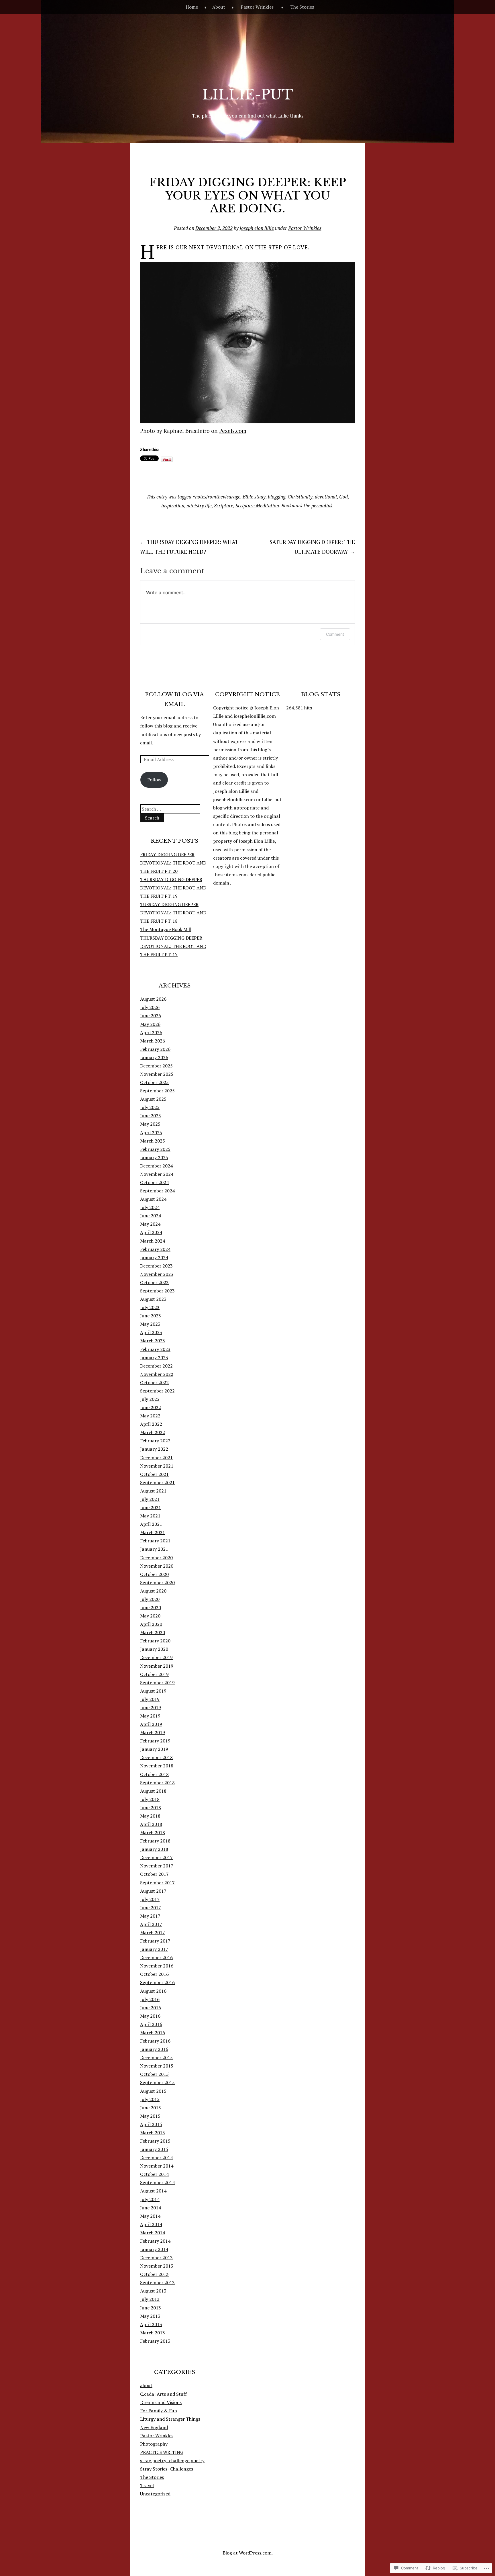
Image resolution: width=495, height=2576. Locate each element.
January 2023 (154, 1358)
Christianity (300, 497)
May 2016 (150, 2016)
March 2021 (153, 1532)
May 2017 (150, 1916)
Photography (154, 2444)
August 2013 (153, 2291)
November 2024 (157, 1174)
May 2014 (150, 2216)
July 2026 (150, 1007)
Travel (147, 2485)
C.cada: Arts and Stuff (163, 2394)
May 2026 (150, 1024)
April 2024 (151, 1232)
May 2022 (150, 1416)
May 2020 (150, 1616)
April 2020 (151, 1624)
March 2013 (153, 2333)
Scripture (224, 505)
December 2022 (156, 1366)
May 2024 (150, 1224)
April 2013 (151, 2324)
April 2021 (151, 1524)
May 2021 (150, 1516)
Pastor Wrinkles (257, 7)
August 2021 (153, 1491)
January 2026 (154, 1057)
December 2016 (156, 1957)
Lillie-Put (248, 95)
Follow (154, 780)
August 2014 (153, 2191)
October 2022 (154, 1382)
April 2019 (151, 1724)
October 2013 (154, 2274)
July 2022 (150, 1399)
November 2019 (157, 1666)
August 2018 (153, 1791)
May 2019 (150, 1716)
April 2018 (151, 1824)
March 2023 (153, 1341)
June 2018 (151, 1808)
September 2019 (157, 1683)
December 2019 (156, 1657)
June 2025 (151, 1116)
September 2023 (157, 1291)
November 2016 (157, 1966)
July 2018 (150, 1799)
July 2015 (150, 2099)
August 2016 (153, 1991)
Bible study (254, 497)
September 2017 (157, 1883)
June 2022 (151, 1407)
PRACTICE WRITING (162, 2452)
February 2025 (155, 1149)
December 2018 (156, 1757)
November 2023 (157, 1274)
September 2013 (157, 2282)
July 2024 (150, 1207)
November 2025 (157, 1074)
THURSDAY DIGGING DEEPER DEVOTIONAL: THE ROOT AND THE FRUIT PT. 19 (173, 888)
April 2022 (151, 1424)
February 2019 (155, 1741)
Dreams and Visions (161, 2402)
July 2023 (150, 1307)
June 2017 (151, 1908)
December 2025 (156, 1066)
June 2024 (151, 1216)
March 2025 (153, 1141)
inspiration (173, 505)
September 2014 (157, 2182)
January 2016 (154, 2049)
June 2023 (151, 1316)
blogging (277, 497)
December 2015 (156, 2057)
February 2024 (155, 1249)
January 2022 (154, 1449)
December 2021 (156, 1458)
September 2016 (157, 1982)
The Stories (302, 7)
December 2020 (156, 1558)
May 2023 (150, 1324)
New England (154, 2427)
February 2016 (155, 2041)
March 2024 (153, 1241)
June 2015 (151, 2108)
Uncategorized (155, 2494)
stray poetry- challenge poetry (172, 2460)
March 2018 (153, 1832)
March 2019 (153, 1732)
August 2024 (153, 1199)
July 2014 (150, 2199)
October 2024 (154, 1182)
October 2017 (154, 1874)
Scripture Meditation (257, 505)
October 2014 (154, 2174)
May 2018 (150, 1816)
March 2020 (153, 1632)
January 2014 (154, 2249)
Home (192, 7)
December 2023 (156, 1266)
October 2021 (154, 1474)
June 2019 (151, 1707)
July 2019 (150, 1699)
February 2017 (155, 1941)
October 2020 (154, 1574)
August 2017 (153, 1891)
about (146, 2385)
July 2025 (150, 1107)
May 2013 (150, 2316)
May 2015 (150, 2116)
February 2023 (155, 1349)
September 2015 (157, 2082)
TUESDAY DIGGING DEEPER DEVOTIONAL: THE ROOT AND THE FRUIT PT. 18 (173, 913)
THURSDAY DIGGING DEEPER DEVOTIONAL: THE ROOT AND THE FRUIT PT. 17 (173, 946)
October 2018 (154, 1774)
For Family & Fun (159, 2411)
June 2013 (151, 2308)
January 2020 (154, 1649)
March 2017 (153, 1933)
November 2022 (157, 1374)
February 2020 (155, 1641)
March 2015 (153, 2133)
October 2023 (154, 1282)
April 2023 (151, 1332)
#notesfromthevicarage (216, 497)
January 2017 (154, 1949)
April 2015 (151, 2124)
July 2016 (150, 1999)
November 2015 (157, 2066)
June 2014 (151, 2208)
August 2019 (153, 1691)
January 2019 (154, 1749)
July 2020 (150, 1599)
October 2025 (154, 1082)
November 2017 (157, 1866)
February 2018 (155, 1841)
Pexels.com (233, 431)
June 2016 (151, 2008)
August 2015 (153, 2091)
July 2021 (150, 1499)
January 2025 (154, 1157)
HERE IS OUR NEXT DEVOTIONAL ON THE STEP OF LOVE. (233, 247)
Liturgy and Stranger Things (170, 2419)
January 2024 (154, 1257)
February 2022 (155, 1441)
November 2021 (157, 1466)
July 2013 (150, 2299)
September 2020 (157, 1583)
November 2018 (157, 1766)
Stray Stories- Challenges (167, 2469)
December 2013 (156, 2258)
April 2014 (151, 2224)
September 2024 (157, 1191)
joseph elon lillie (257, 228)
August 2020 (153, 1591)
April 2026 (151, 1032)
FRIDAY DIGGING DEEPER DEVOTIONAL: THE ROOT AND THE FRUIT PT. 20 (173, 863)
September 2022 (157, 1391)
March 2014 (153, 2233)
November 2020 (157, 1566)
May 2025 (150, 1124)
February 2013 (155, 2341)
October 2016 (154, 1974)
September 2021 (157, 1482)
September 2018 (157, 1783)
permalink (322, 505)
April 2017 (151, 1924)
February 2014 (155, 2241)
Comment (335, 634)
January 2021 (154, 1549)
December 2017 (156, 1857)
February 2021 (155, 1541)
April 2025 (151, 1132)
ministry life (199, 505)
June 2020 (151, 1607)
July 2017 (150, 1899)
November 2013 (157, 2266)
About (219, 7)
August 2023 (153, 1299)
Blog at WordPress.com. (248, 2553)
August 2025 (153, 1099)
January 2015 (154, 2149)
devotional (326, 497)
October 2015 (154, 2074)
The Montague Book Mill (166, 929)
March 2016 (153, 2033)
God (343, 497)
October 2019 (154, 1674)
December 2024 (156, 1166)
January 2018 (154, 1849)
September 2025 (157, 1091)
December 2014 (156, 2158)
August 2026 (153, 999)
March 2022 (153, 1432)
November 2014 (157, 2166)
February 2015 (155, 2141)
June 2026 (151, 1016)
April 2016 (151, 2024)
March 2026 (153, 1041)
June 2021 (151, 1507)
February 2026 (155, 1049)
